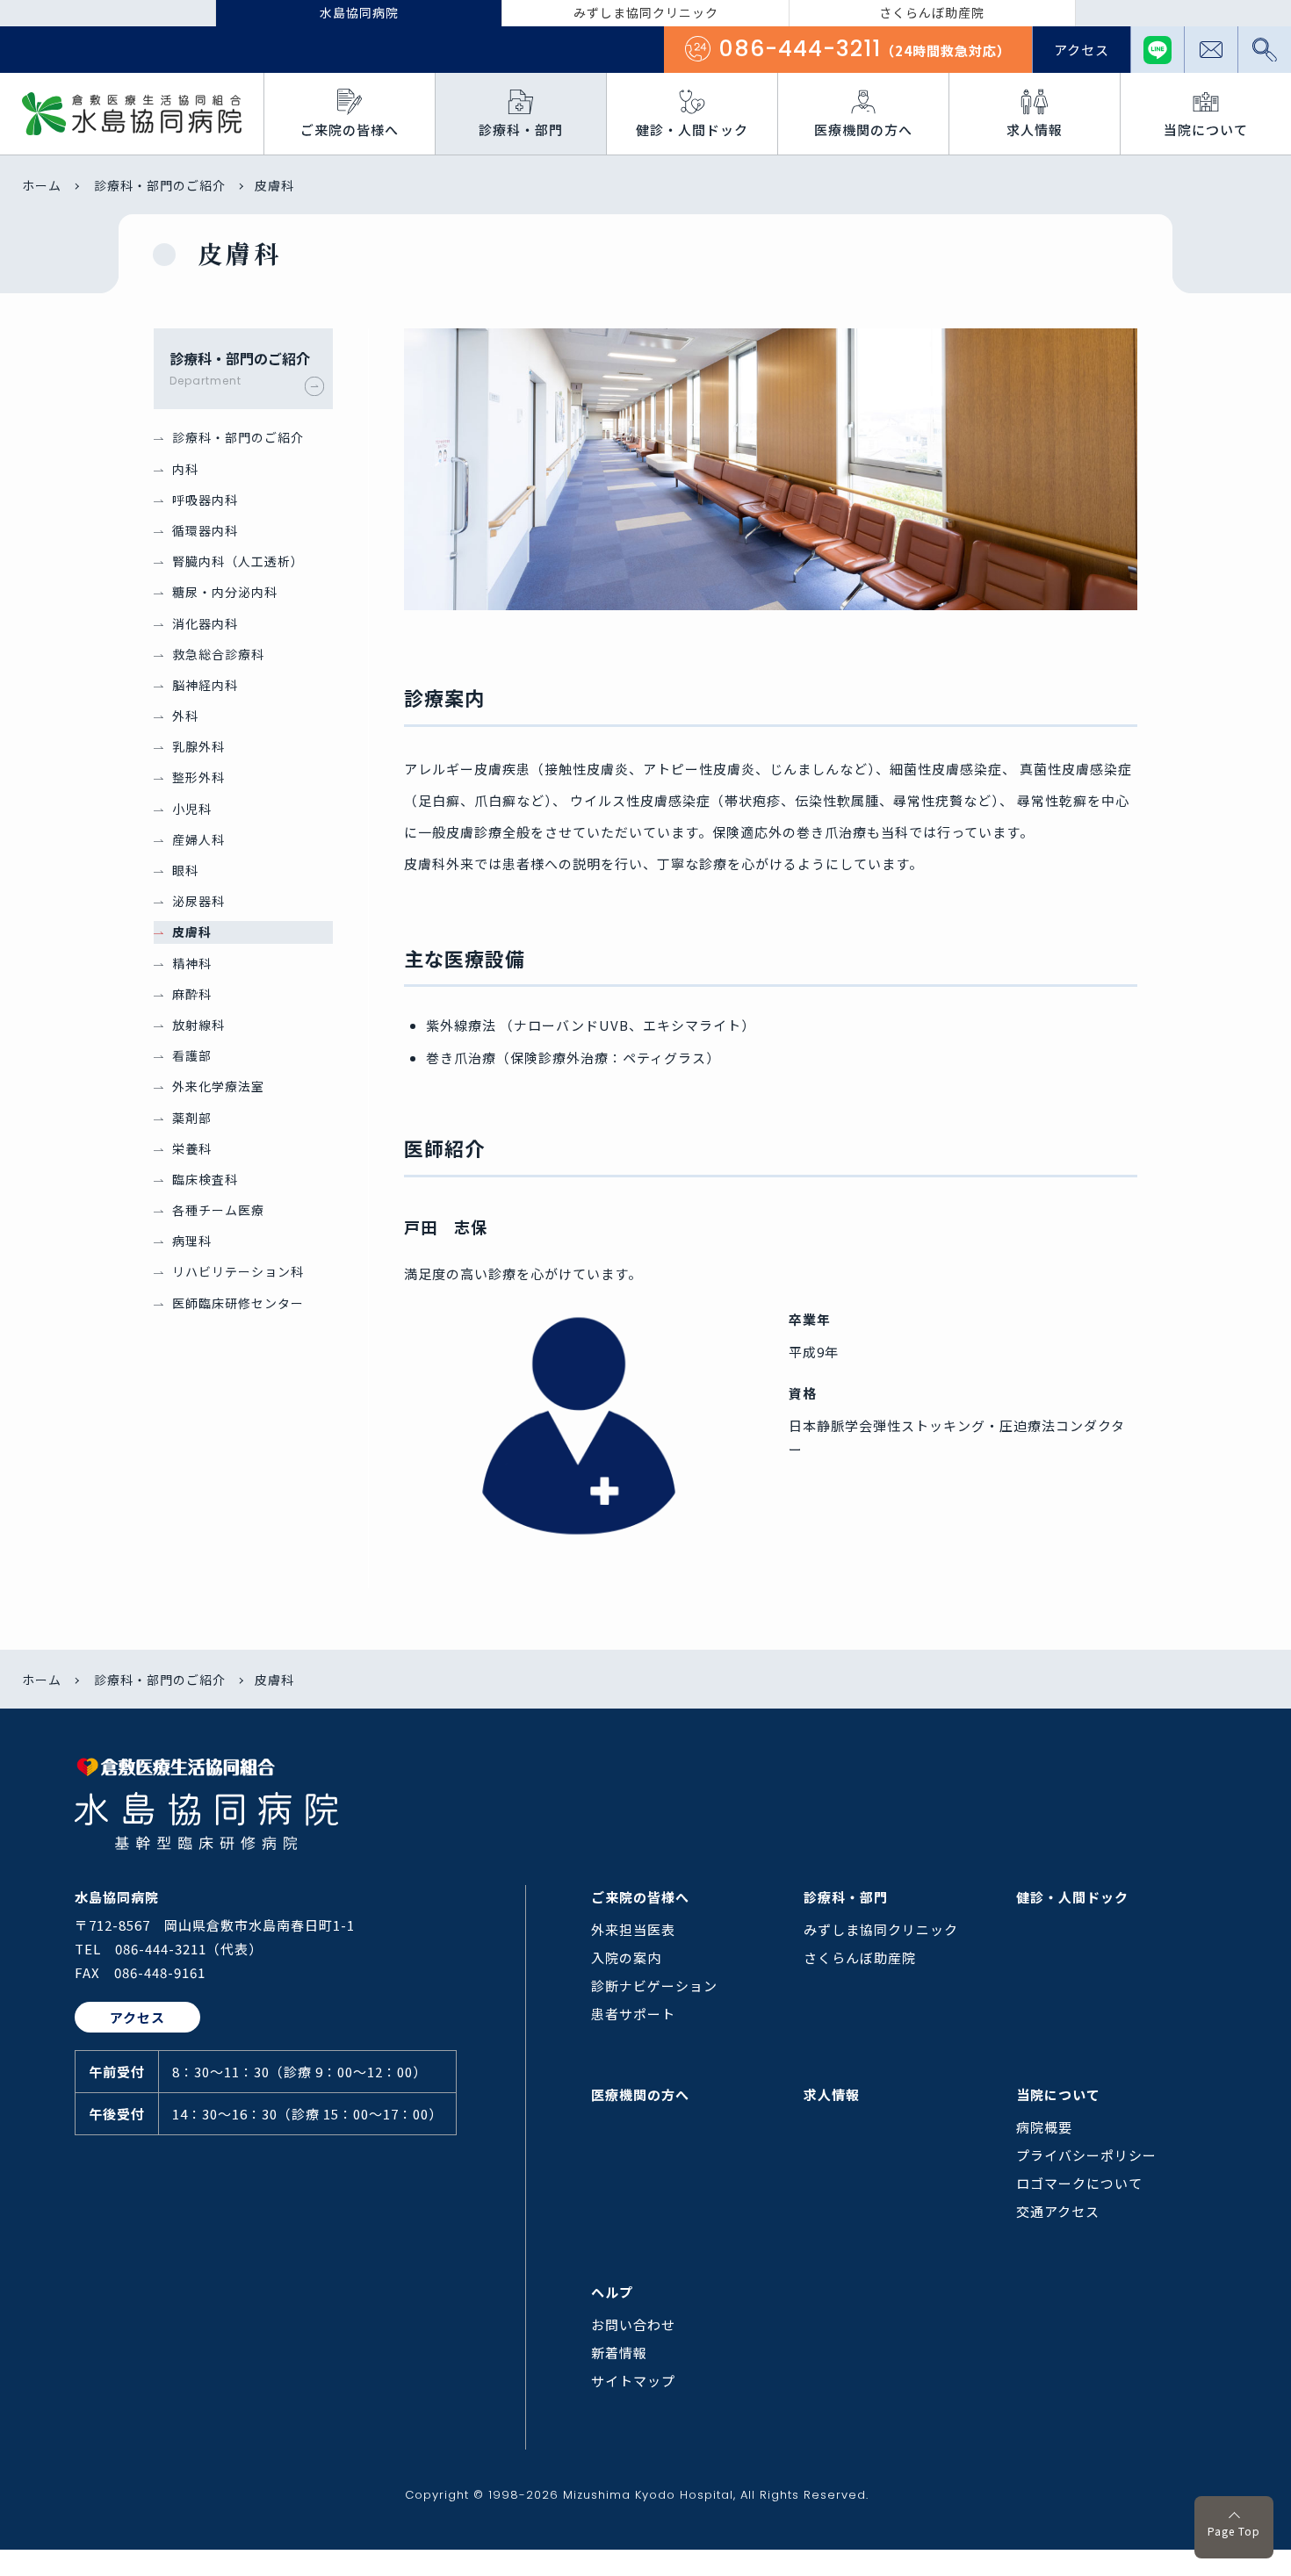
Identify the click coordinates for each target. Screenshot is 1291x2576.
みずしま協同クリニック (881, 1929)
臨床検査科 (205, 1179)
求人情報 (832, 2094)
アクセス (1082, 50)
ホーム (42, 185)
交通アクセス (1058, 2211)
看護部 (192, 1055)
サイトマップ (633, 2381)
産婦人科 (198, 839)
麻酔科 (192, 994)
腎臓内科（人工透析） (238, 561)
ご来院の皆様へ (640, 1897)
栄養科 (192, 1148)
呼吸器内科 (205, 500)
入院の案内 (626, 1957)
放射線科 (198, 1025)
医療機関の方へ (640, 2094)
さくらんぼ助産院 (860, 1957)
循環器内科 (205, 530)
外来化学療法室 (218, 1086)
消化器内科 (205, 623)
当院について (1058, 2094)
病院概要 (1044, 2127)
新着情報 (619, 2353)
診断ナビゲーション (654, 1986)
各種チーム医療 (218, 1210)
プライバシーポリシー (1086, 2155)
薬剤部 (192, 1118)
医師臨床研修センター (238, 1303)
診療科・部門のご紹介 (160, 185)
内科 (185, 469)
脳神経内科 (205, 685)
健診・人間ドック (1072, 1897)
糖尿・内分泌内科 (225, 592)
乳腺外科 (198, 746)
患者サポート (633, 2014)
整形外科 (198, 777)
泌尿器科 (198, 901)
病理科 (192, 1241)
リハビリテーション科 (238, 1271)
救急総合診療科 (218, 654)
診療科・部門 (846, 1897)
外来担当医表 (633, 1929)
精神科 (192, 963)
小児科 (192, 809)
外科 (185, 716)
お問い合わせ (633, 2324)
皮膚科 (192, 932)
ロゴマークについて (1079, 2183)
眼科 (185, 870)
